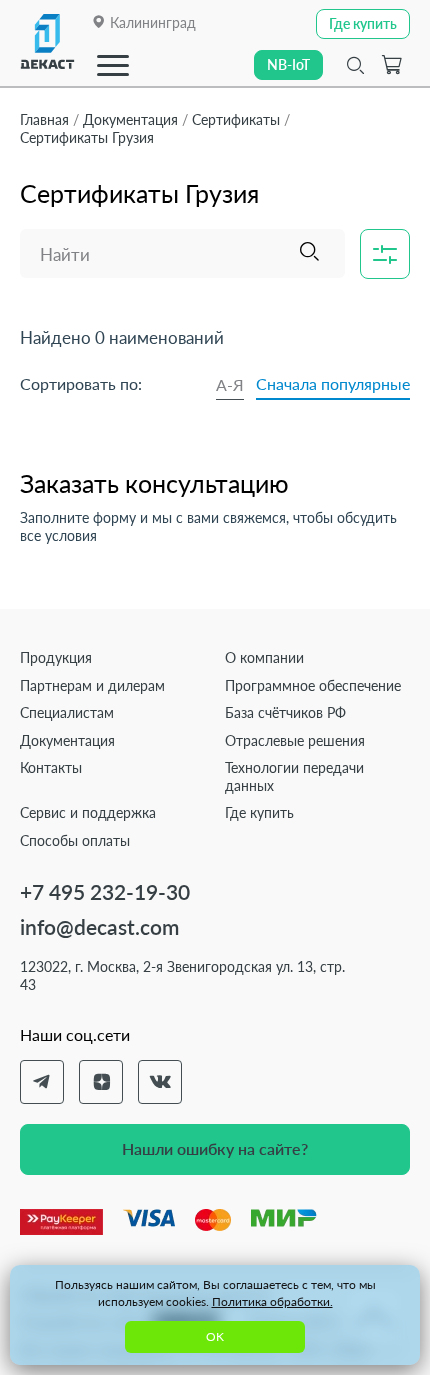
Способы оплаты (75, 840)
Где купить (259, 812)
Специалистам (67, 712)
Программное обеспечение (313, 685)
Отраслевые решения (295, 740)
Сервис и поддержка (88, 812)
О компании (264, 657)
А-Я (230, 384)
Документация (67, 740)
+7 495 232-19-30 (105, 891)
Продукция (56, 657)
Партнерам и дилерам (92, 685)
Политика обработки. (272, 1301)
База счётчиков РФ (285, 712)
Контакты (51, 767)
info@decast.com (99, 926)
